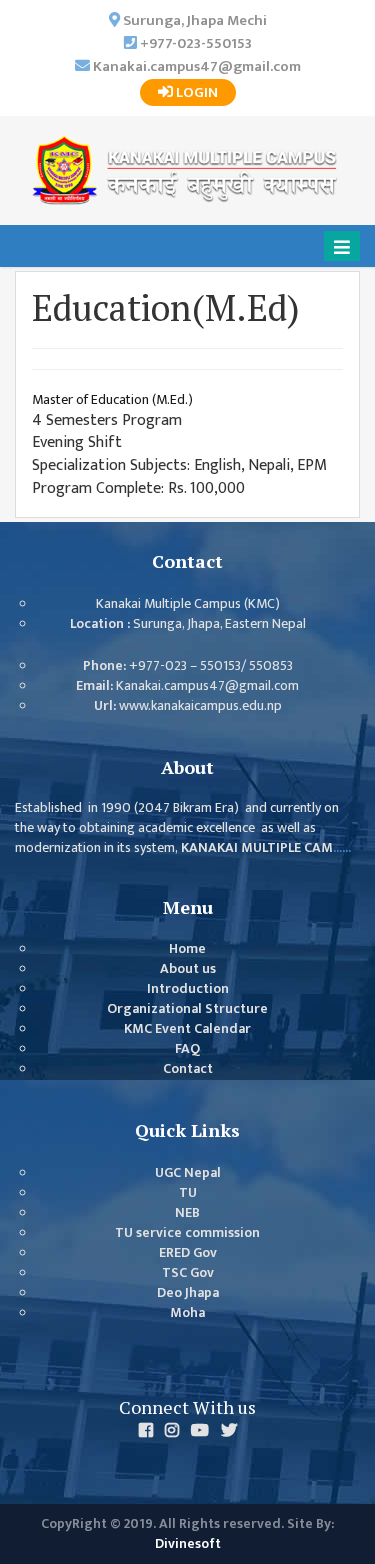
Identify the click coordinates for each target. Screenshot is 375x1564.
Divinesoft (188, 1544)
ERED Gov (188, 1253)
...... (342, 848)
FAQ (187, 1049)
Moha (187, 1313)
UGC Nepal (188, 1173)
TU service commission (187, 1233)
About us (188, 969)
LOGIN (195, 92)
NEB (187, 1213)
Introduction (188, 989)
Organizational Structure (187, 1009)
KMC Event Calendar (187, 1029)
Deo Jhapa (188, 1293)
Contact (188, 1069)
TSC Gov (188, 1273)
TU (188, 1193)
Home (187, 949)
